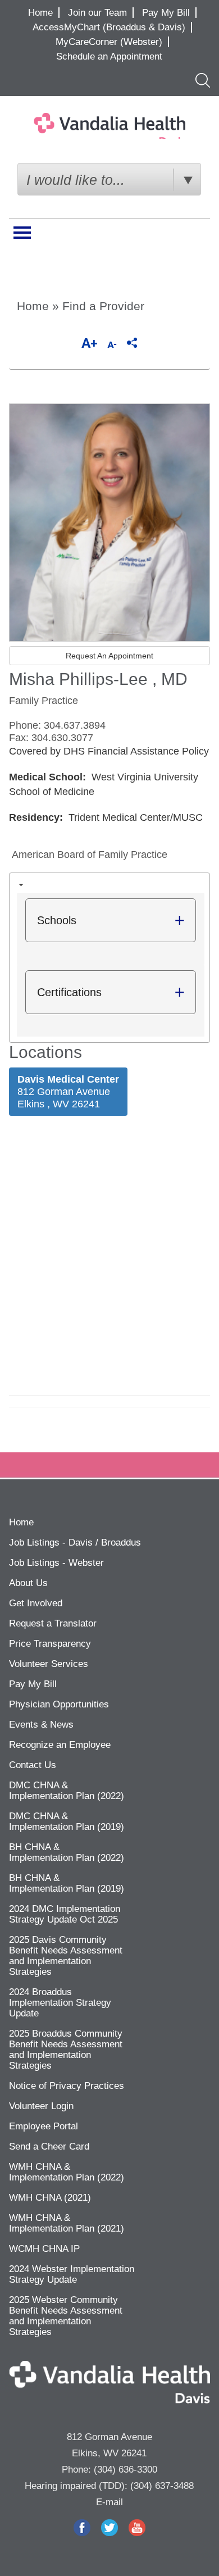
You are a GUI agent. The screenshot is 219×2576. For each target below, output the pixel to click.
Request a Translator (53, 1623)
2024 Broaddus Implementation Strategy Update (60, 2003)
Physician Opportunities (59, 1704)
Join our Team (97, 13)
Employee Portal (44, 2126)
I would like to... (76, 180)
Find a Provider (103, 306)
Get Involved (36, 1603)
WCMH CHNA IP (44, 2249)
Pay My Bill (166, 13)
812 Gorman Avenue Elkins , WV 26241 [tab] (68, 1092)
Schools (57, 920)
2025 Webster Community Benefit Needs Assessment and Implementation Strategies (66, 2316)
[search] (200, 80)
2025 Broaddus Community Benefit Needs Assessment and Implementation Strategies (66, 2050)
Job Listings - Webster (56, 1563)
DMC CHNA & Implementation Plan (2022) (67, 1791)
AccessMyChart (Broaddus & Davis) (109, 27)
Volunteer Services (49, 1664)
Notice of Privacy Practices (67, 2086)
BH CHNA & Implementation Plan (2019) (67, 1883)
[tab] (110, 958)
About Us (28, 1583)
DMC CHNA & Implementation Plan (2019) (67, 1821)
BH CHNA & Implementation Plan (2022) (67, 1852)
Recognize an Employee (60, 1745)
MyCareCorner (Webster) (109, 42)
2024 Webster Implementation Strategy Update (72, 2274)
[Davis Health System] (109, 126)
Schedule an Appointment (109, 56)
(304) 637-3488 (162, 2486)
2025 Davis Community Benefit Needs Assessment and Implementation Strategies (66, 1956)
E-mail (109, 2502)
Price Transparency (50, 1644)
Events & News (41, 1725)
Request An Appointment (109, 656)
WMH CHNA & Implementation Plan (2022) (67, 2172)
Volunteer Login (41, 2106)
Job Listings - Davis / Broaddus (75, 1543)
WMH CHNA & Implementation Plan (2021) (67, 2223)
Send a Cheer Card (49, 2146)
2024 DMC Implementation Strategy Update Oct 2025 (65, 1914)
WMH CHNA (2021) (50, 2198)
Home (40, 13)
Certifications (69, 992)
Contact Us (33, 1765)
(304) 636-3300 (126, 2470)
